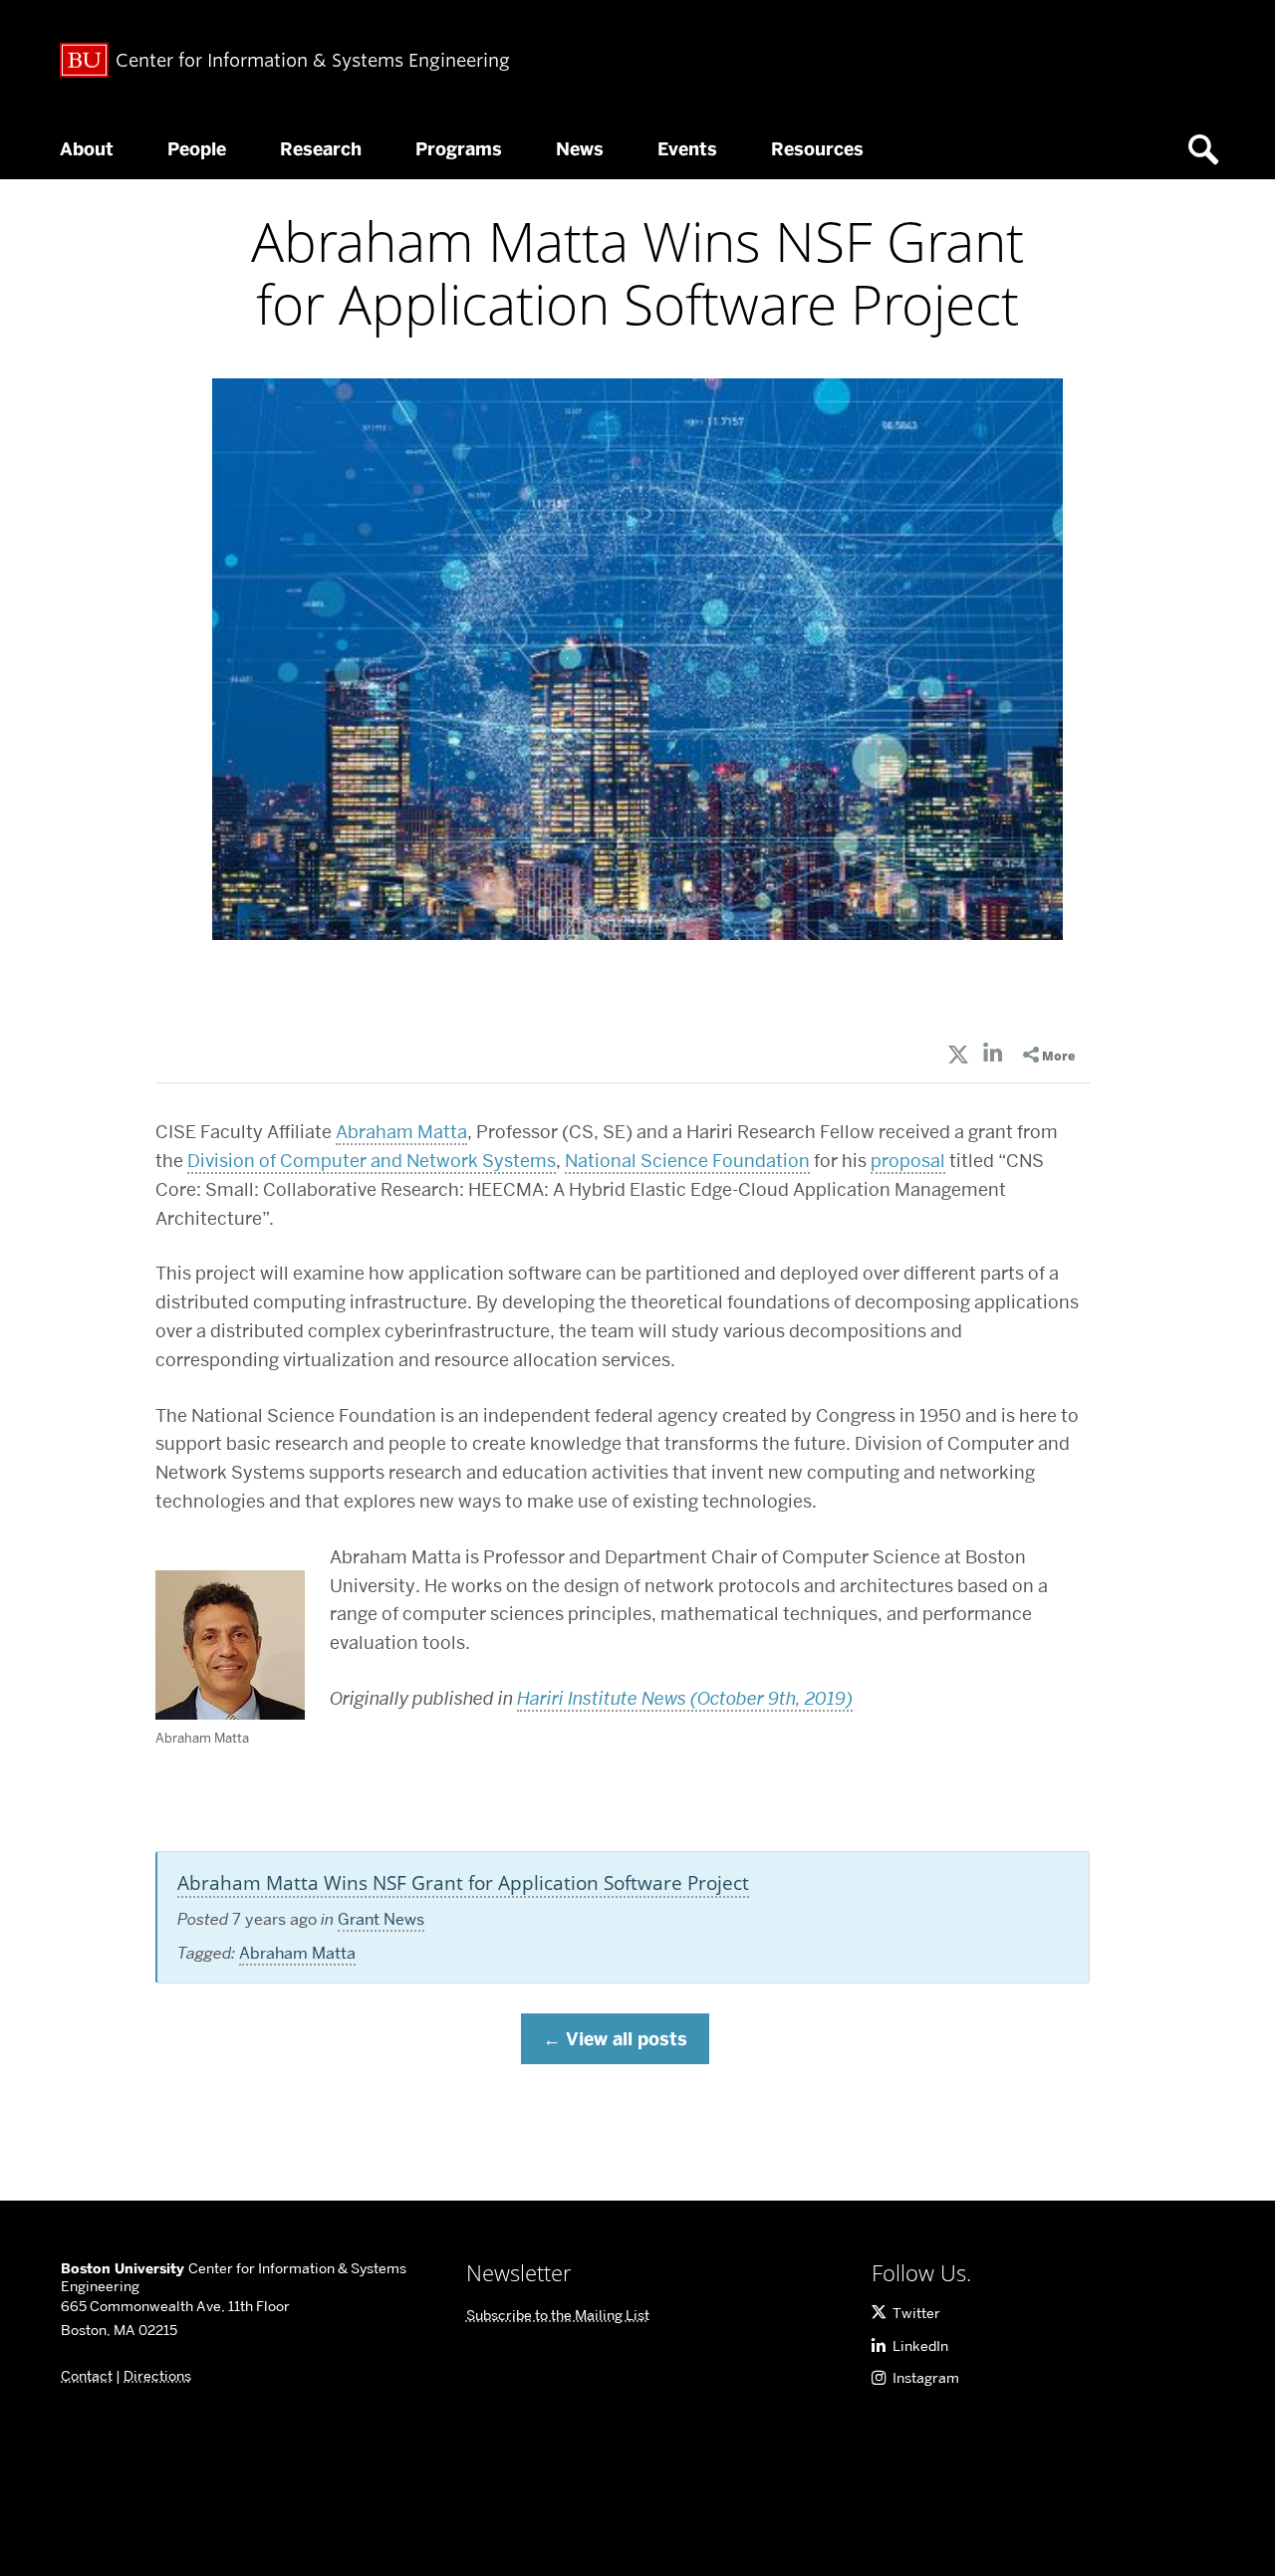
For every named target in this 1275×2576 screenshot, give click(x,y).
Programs (459, 149)
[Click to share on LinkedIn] (993, 1056)
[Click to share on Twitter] (958, 1056)
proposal (908, 1161)
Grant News (381, 1919)
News (580, 149)
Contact (87, 2376)
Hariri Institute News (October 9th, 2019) (685, 1698)
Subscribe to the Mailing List (558, 2315)
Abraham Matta (401, 1132)
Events (687, 149)
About (87, 149)
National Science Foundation (687, 1161)
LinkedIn (920, 2346)
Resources (817, 149)
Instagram (926, 2378)
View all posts (627, 2039)
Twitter (916, 2313)
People (197, 149)
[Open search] (1210, 149)
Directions (157, 2376)
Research (321, 149)
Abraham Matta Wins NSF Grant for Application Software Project (463, 1883)
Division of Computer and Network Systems (372, 1161)
